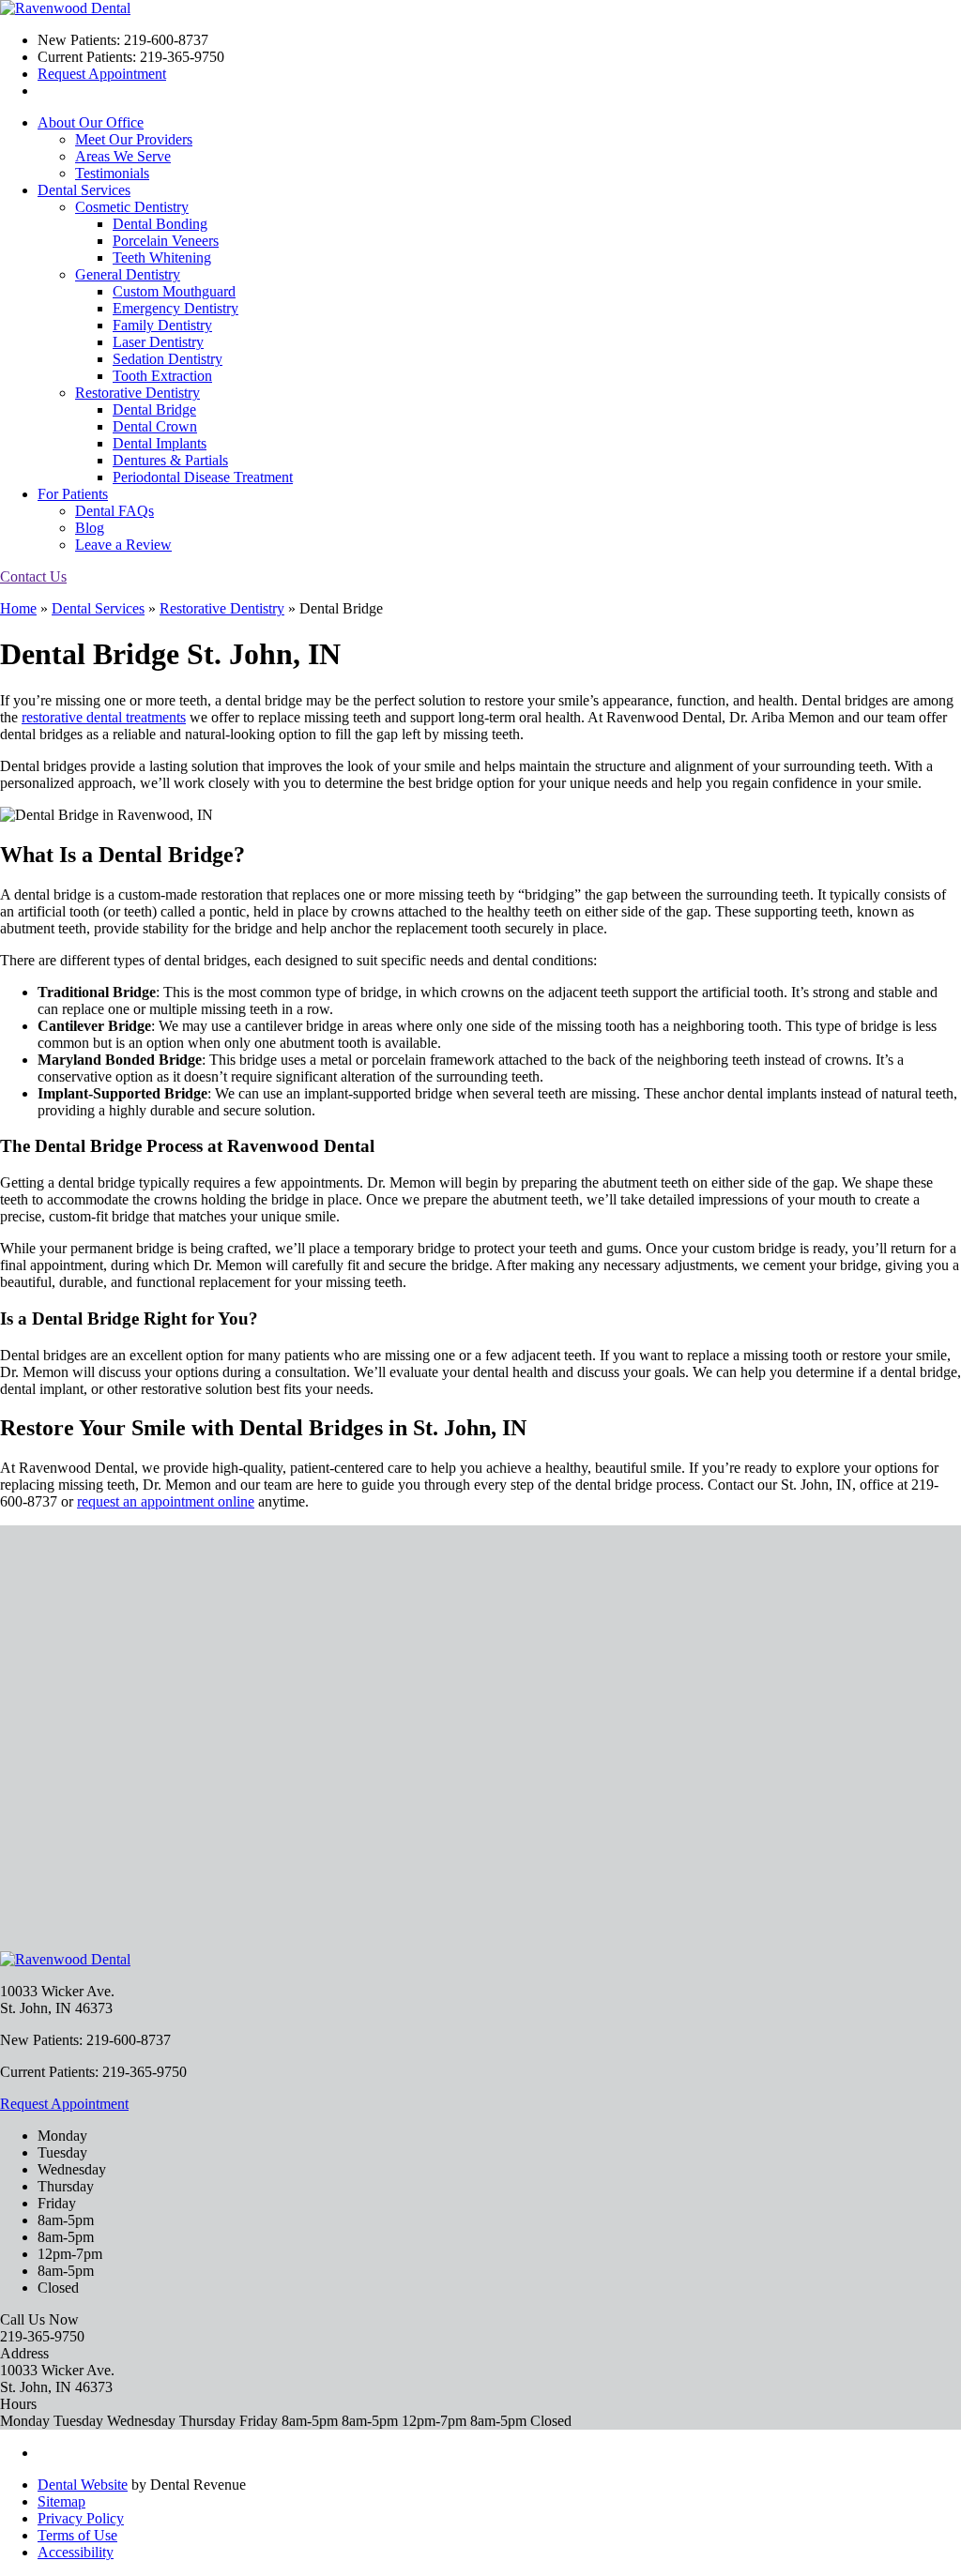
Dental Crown (155, 426)
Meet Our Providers (134, 139)
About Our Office (91, 122)
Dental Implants (160, 443)
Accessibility (76, 2552)
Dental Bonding (160, 224)
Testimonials (112, 173)
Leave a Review (123, 545)
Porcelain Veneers (166, 241)
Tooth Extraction (162, 376)
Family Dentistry (162, 325)
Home (18, 608)
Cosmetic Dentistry (132, 207)
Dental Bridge (154, 409)
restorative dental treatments (104, 717)
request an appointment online (166, 1501)
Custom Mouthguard (174, 291)
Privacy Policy (81, 2518)
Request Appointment (102, 74)
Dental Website (83, 2485)
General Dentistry (128, 274)
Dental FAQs (114, 511)
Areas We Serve (123, 156)
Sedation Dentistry (168, 359)
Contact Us (33, 576)
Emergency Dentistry (175, 308)
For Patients (73, 494)
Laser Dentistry (158, 342)
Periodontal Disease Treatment (203, 477)
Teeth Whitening (162, 258)
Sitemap (61, 2501)
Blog (90, 528)
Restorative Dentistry (137, 393)
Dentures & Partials (170, 460)
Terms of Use (77, 2535)
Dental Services (84, 190)
